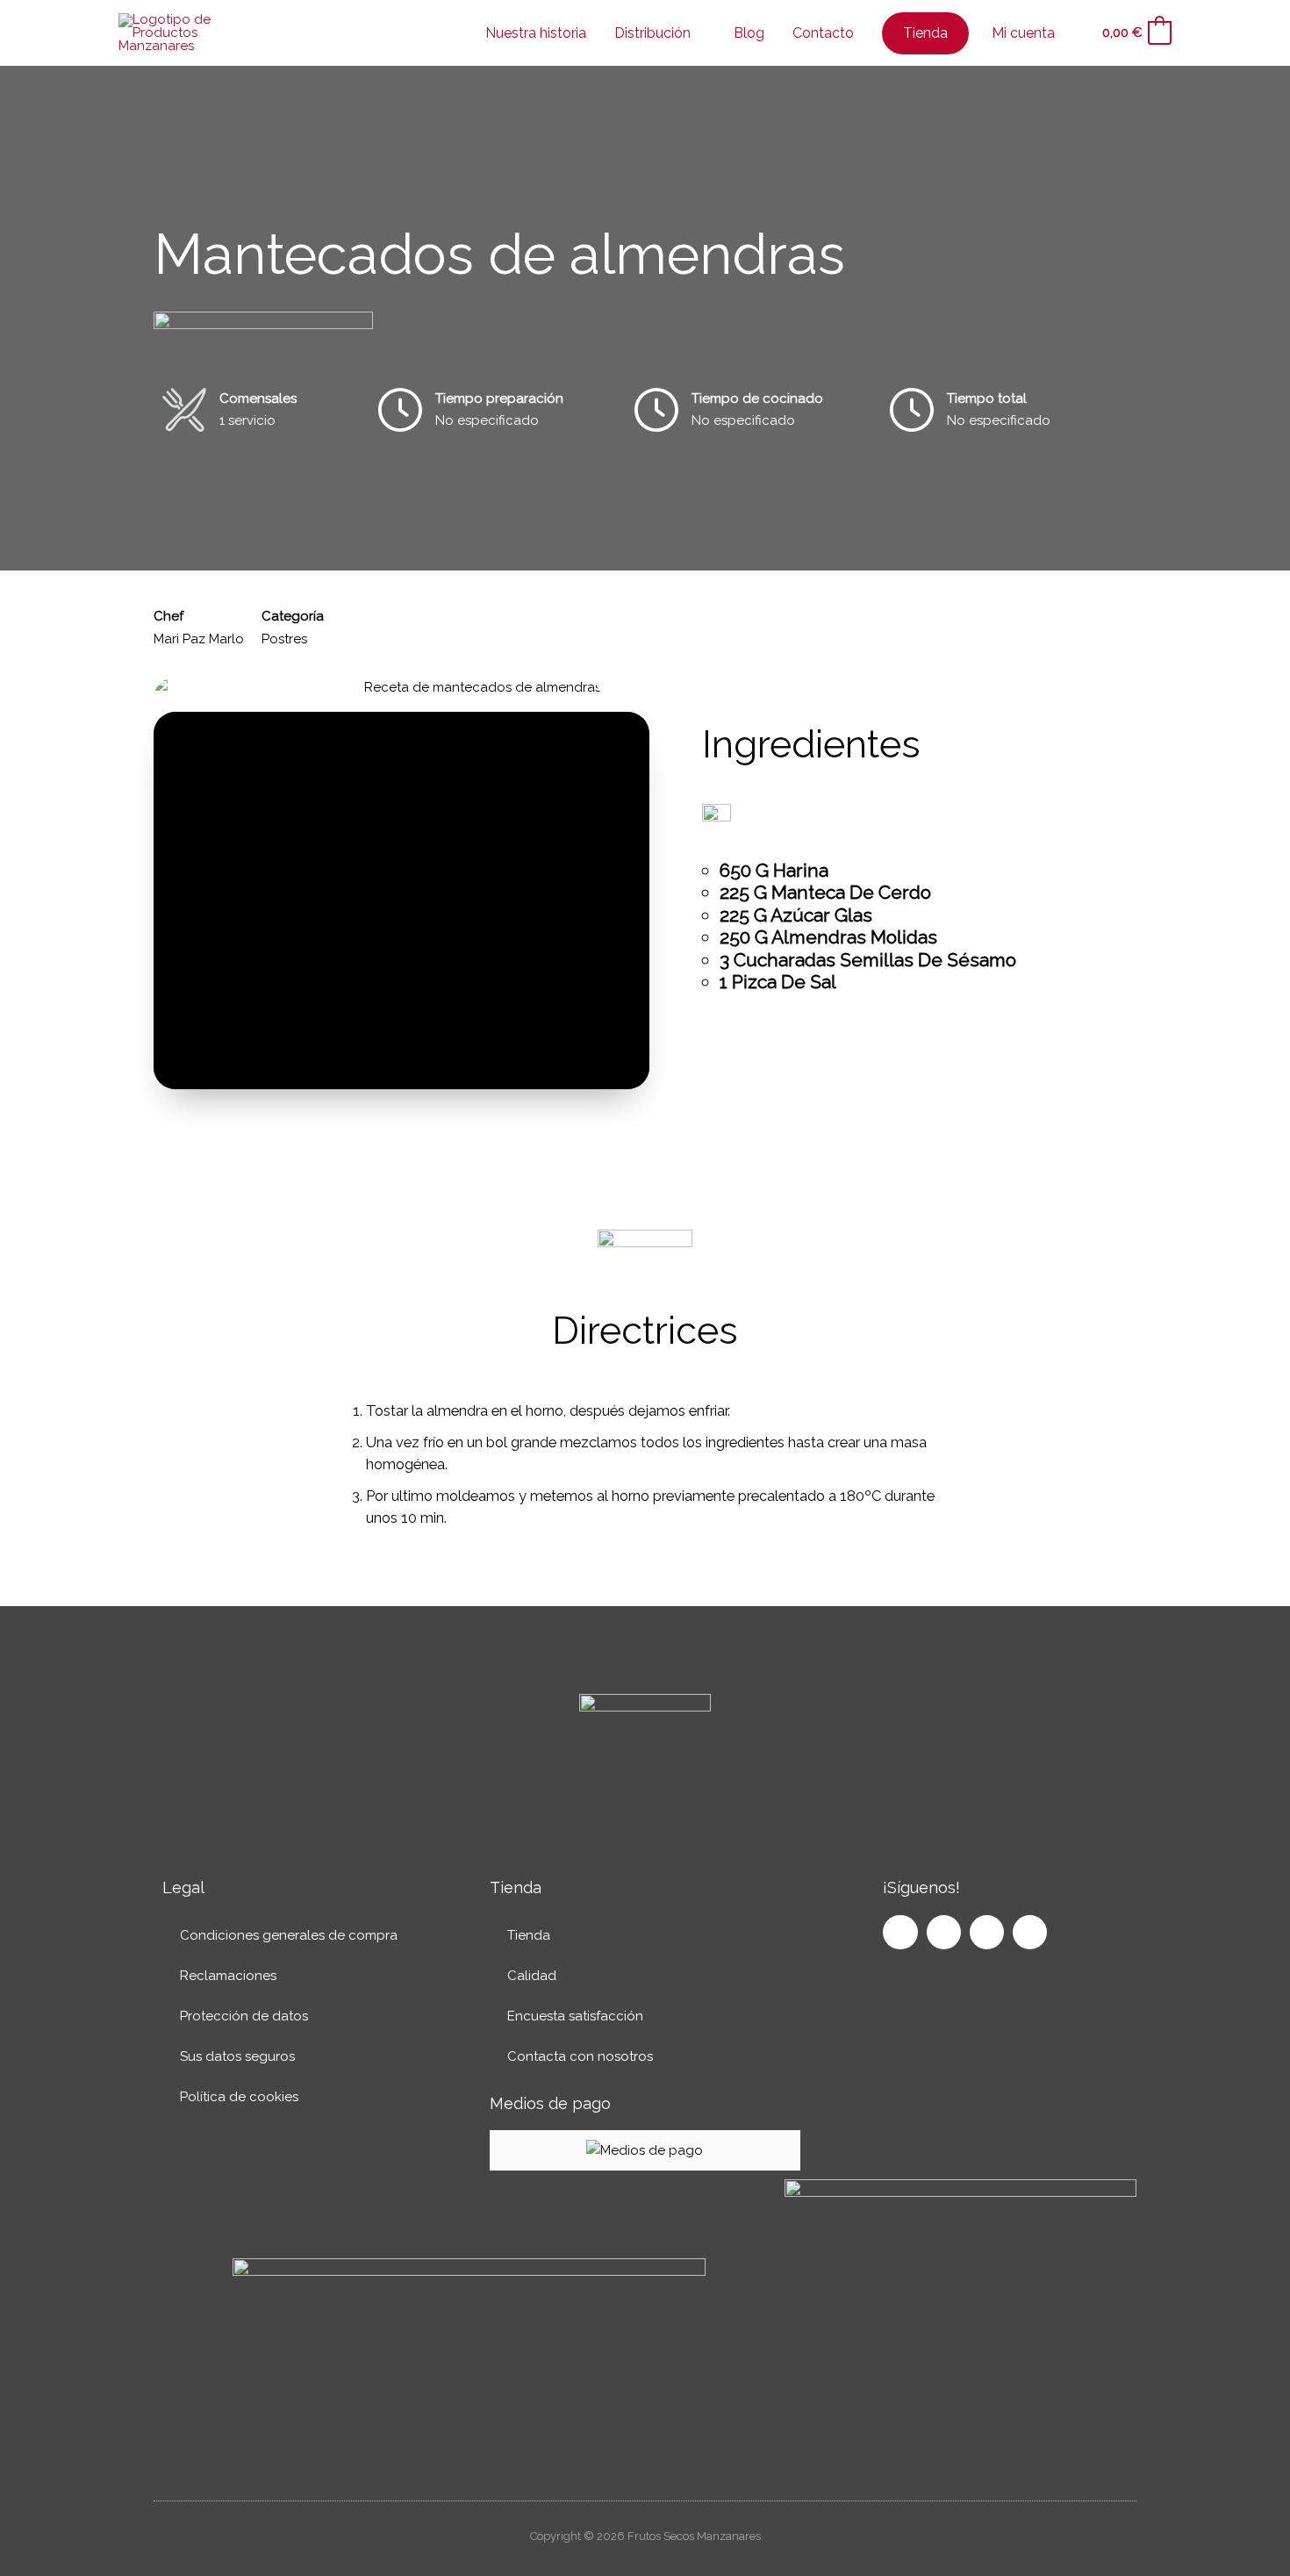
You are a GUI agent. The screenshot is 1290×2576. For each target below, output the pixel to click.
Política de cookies (239, 2097)
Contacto (823, 33)
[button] (1076, 33)
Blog (749, 33)
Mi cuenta (1023, 33)
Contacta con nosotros (580, 2056)
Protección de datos (244, 2016)
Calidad (532, 1976)
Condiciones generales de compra (289, 1935)
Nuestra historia (536, 33)
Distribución (652, 33)
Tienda (529, 1935)
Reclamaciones (228, 1976)
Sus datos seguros (237, 2056)
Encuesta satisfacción (575, 2016)
